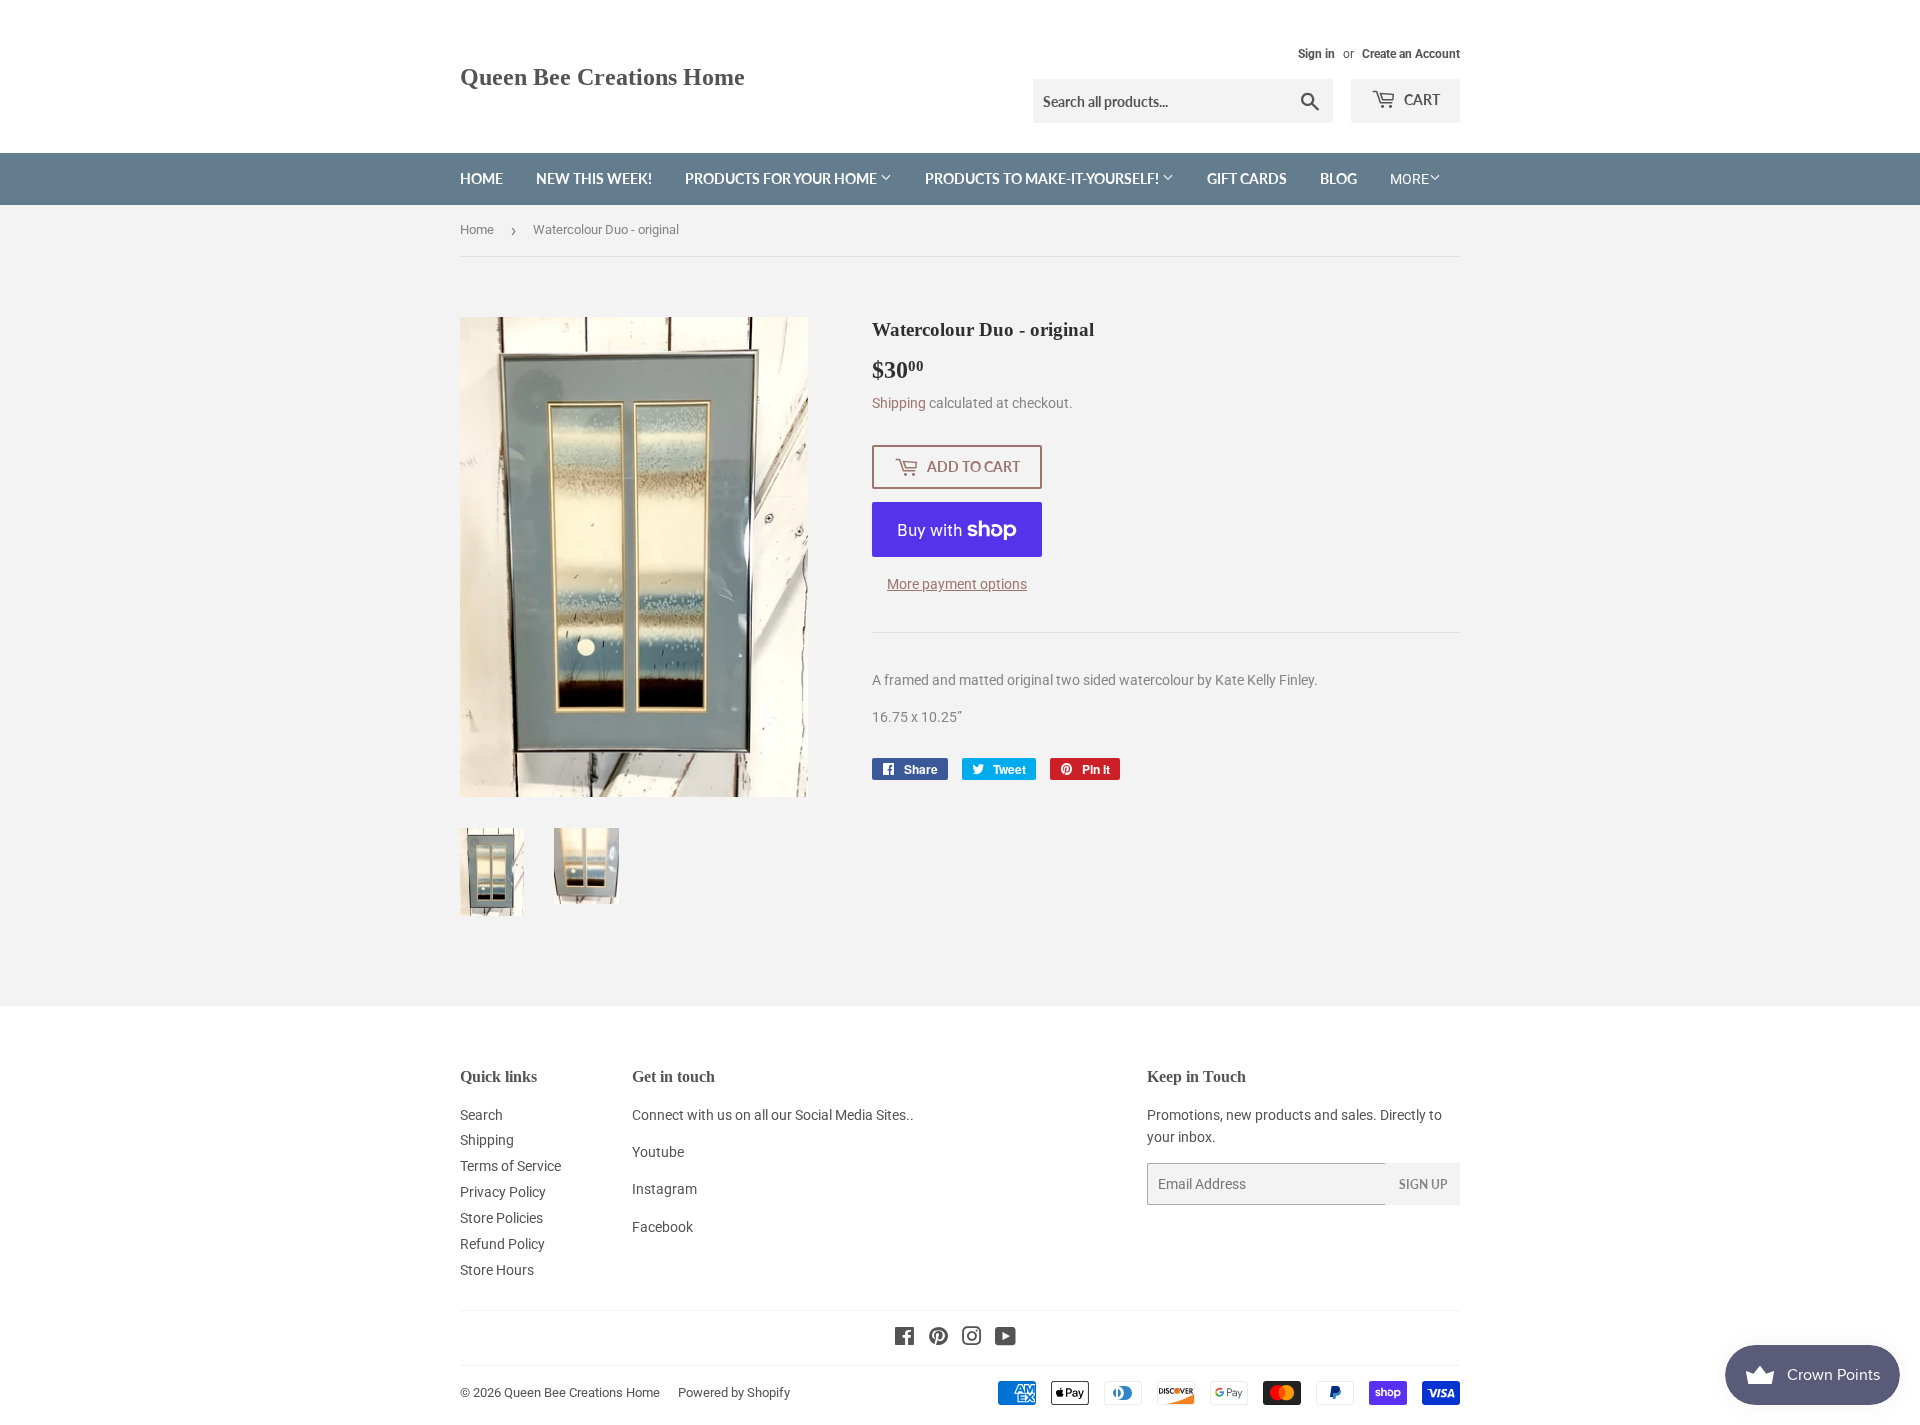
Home (481, 178)
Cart (1420, 99)
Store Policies (501, 1218)
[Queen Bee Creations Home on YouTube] (1005, 1339)
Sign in (1316, 54)
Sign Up (1423, 1184)
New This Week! (594, 178)
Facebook (662, 1227)
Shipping (899, 403)
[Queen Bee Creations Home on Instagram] (972, 1339)
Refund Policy (502, 1244)
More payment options (957, 584)
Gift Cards (1247, 178)
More (1409, 179)
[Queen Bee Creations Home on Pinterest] (938, 1339)
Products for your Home (782, 178)
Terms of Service (510, 1166)
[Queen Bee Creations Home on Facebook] (904, 1339)
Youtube (658, 1152)
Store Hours (497, 1270)
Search (481, 1115)
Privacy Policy (503, 1192)
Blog (1338, 178)
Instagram (664, 1189)
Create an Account (1411, 54)
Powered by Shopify (734, 1392)
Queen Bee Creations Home (602, 76)
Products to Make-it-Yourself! (1043, 178)
